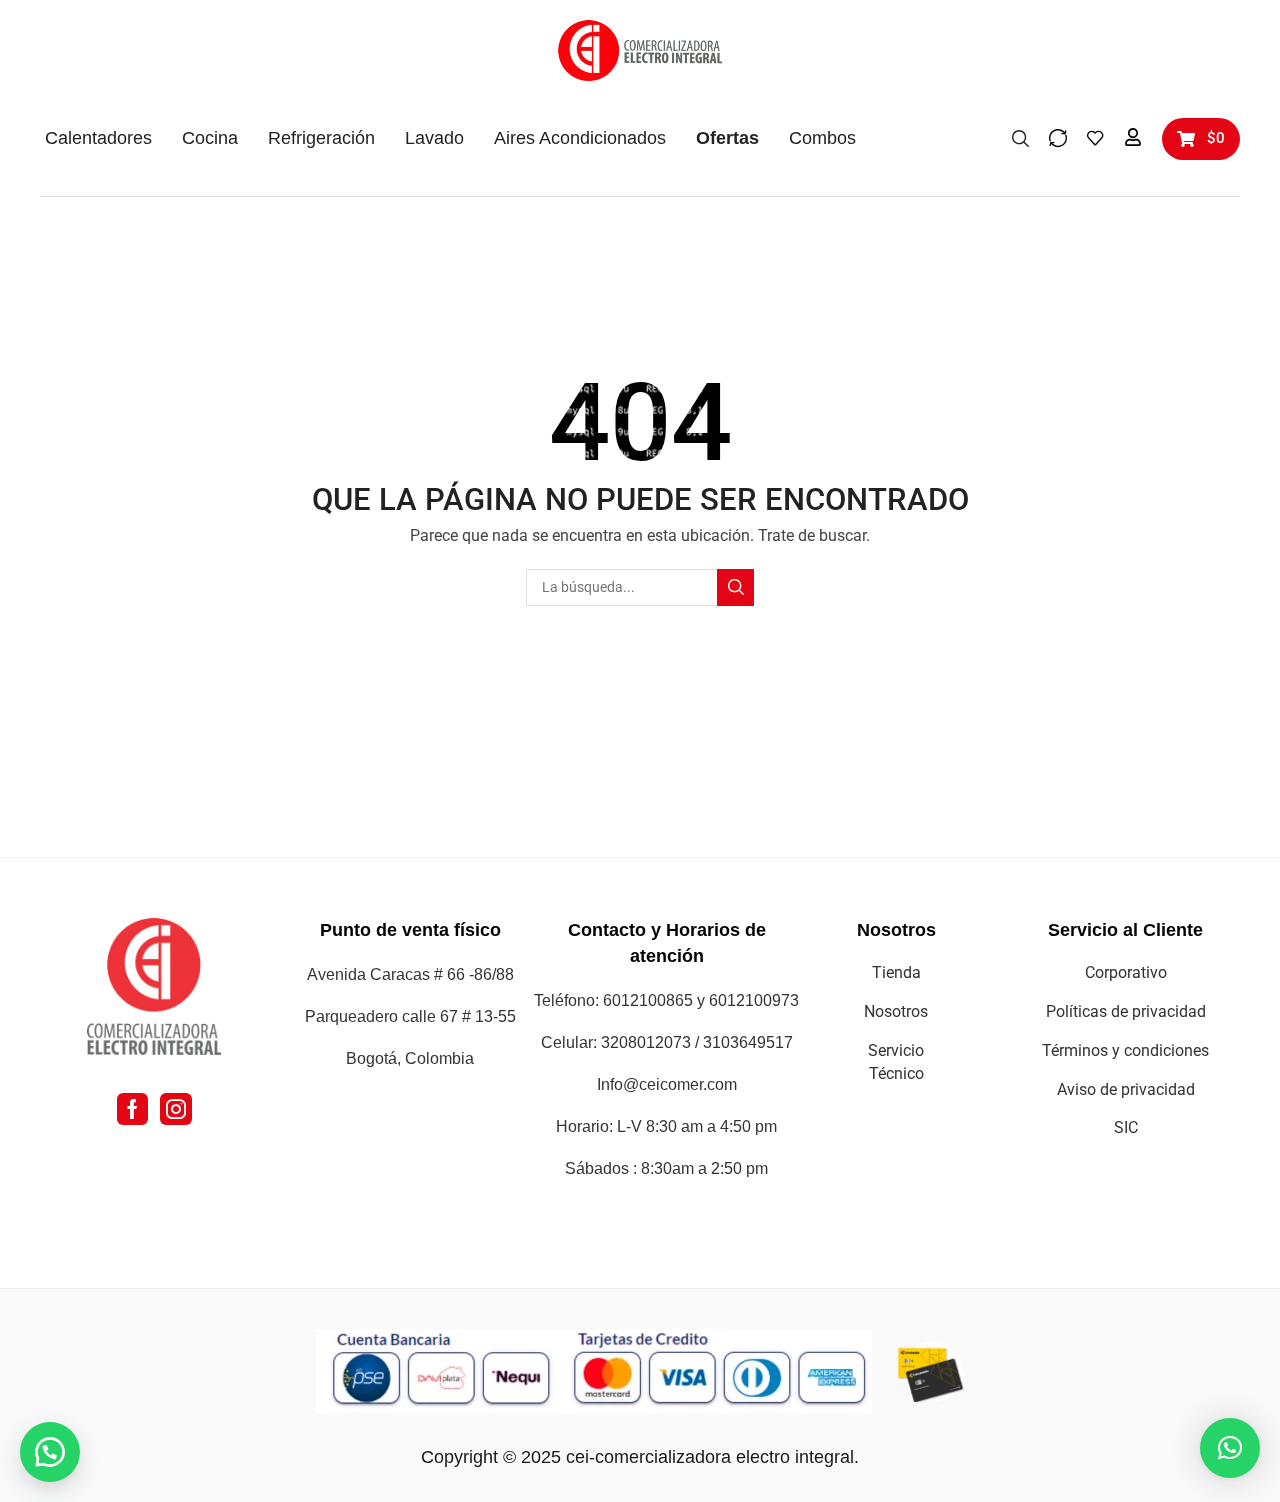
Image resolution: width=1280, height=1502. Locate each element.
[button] (1020, 137)
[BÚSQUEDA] (735, 587)
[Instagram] (176, 1109)
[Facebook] (132, 1109)
